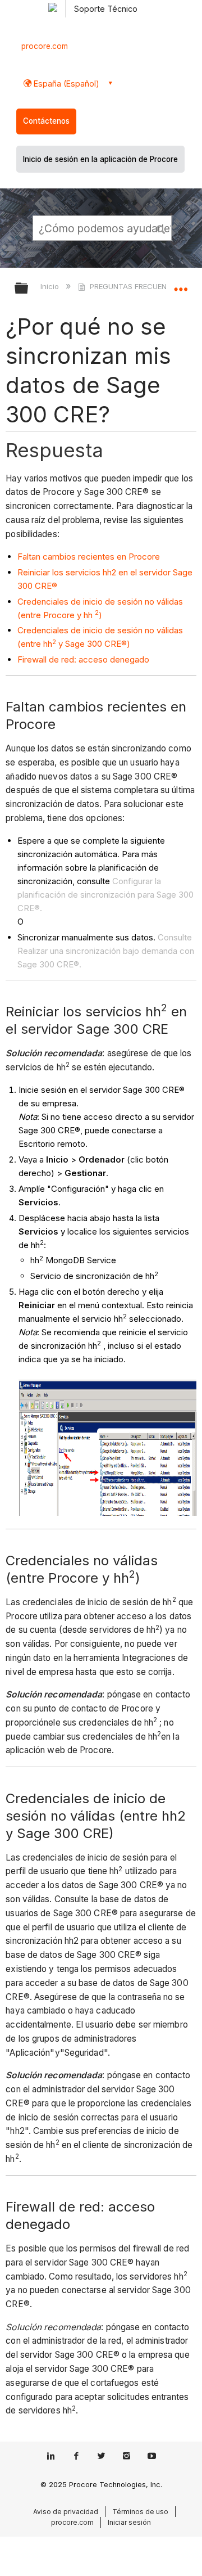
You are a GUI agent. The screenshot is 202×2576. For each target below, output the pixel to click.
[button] (162, 228)
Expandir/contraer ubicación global (181, 285)
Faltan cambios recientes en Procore (89, 557)
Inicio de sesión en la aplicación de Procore (100, 159)
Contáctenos (46, 121)
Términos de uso (140, 2512)
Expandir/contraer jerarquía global (29, 289)
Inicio (51, 286)
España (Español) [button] (65, 84)
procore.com (45, 46)
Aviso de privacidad (66, 2512)
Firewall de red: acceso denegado (83, 659)
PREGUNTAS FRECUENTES (135, 286)
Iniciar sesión (129, 2522)
